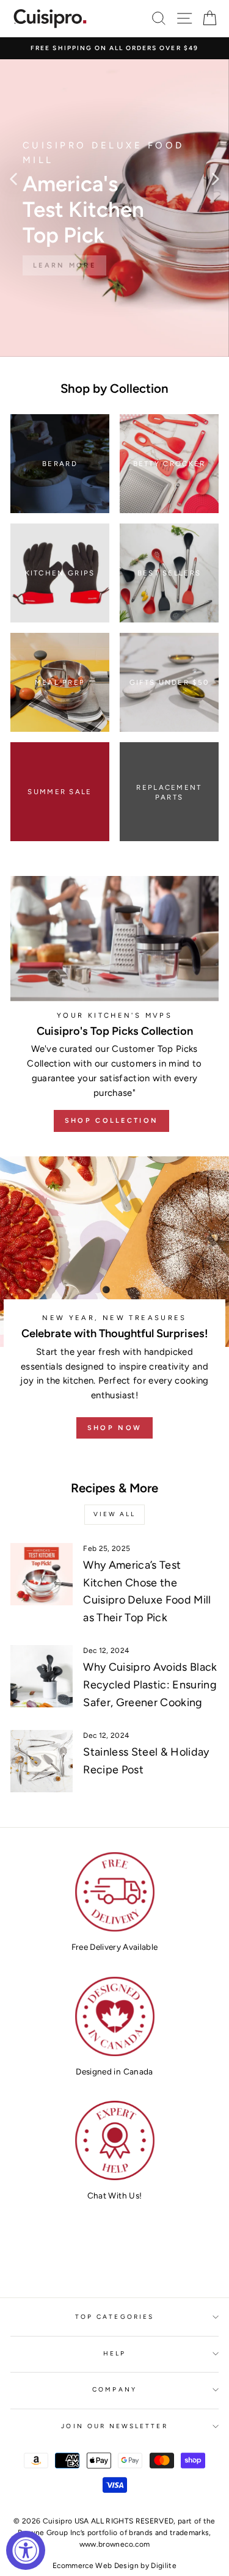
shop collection (112, 1121)
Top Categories (114, 2317)
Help (114, 2353)
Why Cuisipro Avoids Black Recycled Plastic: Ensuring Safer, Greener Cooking (150, 1685)
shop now (114, 1428)
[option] (114, 48)
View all (114, 1514)
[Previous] (13, 178)
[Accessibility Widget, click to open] (26, 2550)
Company (114, 2389)
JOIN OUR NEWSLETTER (114, 2426)
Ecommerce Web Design (96, 2566)
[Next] (216, 178)
